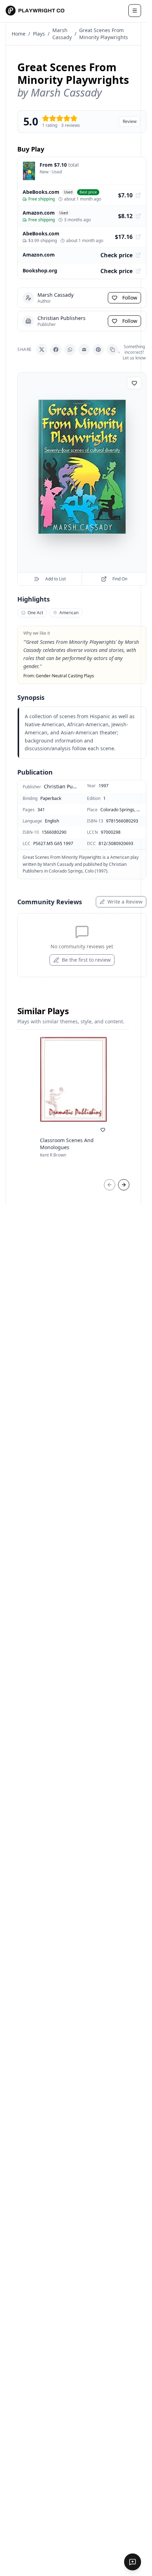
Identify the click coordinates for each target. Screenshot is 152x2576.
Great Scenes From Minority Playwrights (104, 34)
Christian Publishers (60, 786)
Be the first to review (86, 960)
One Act (35, 613)
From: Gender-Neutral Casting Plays (59, 676)
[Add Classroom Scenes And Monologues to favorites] (103, 1130)
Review (130, 121)
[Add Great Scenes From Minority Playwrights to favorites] (134, 383)
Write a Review (125, 902)
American (69, 613)
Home (19, 34)
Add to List (55, 579)
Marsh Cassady (62, 34)
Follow (130, 298)
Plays (39, 34)
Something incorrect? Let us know (134, 352)
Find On (120, 579)
